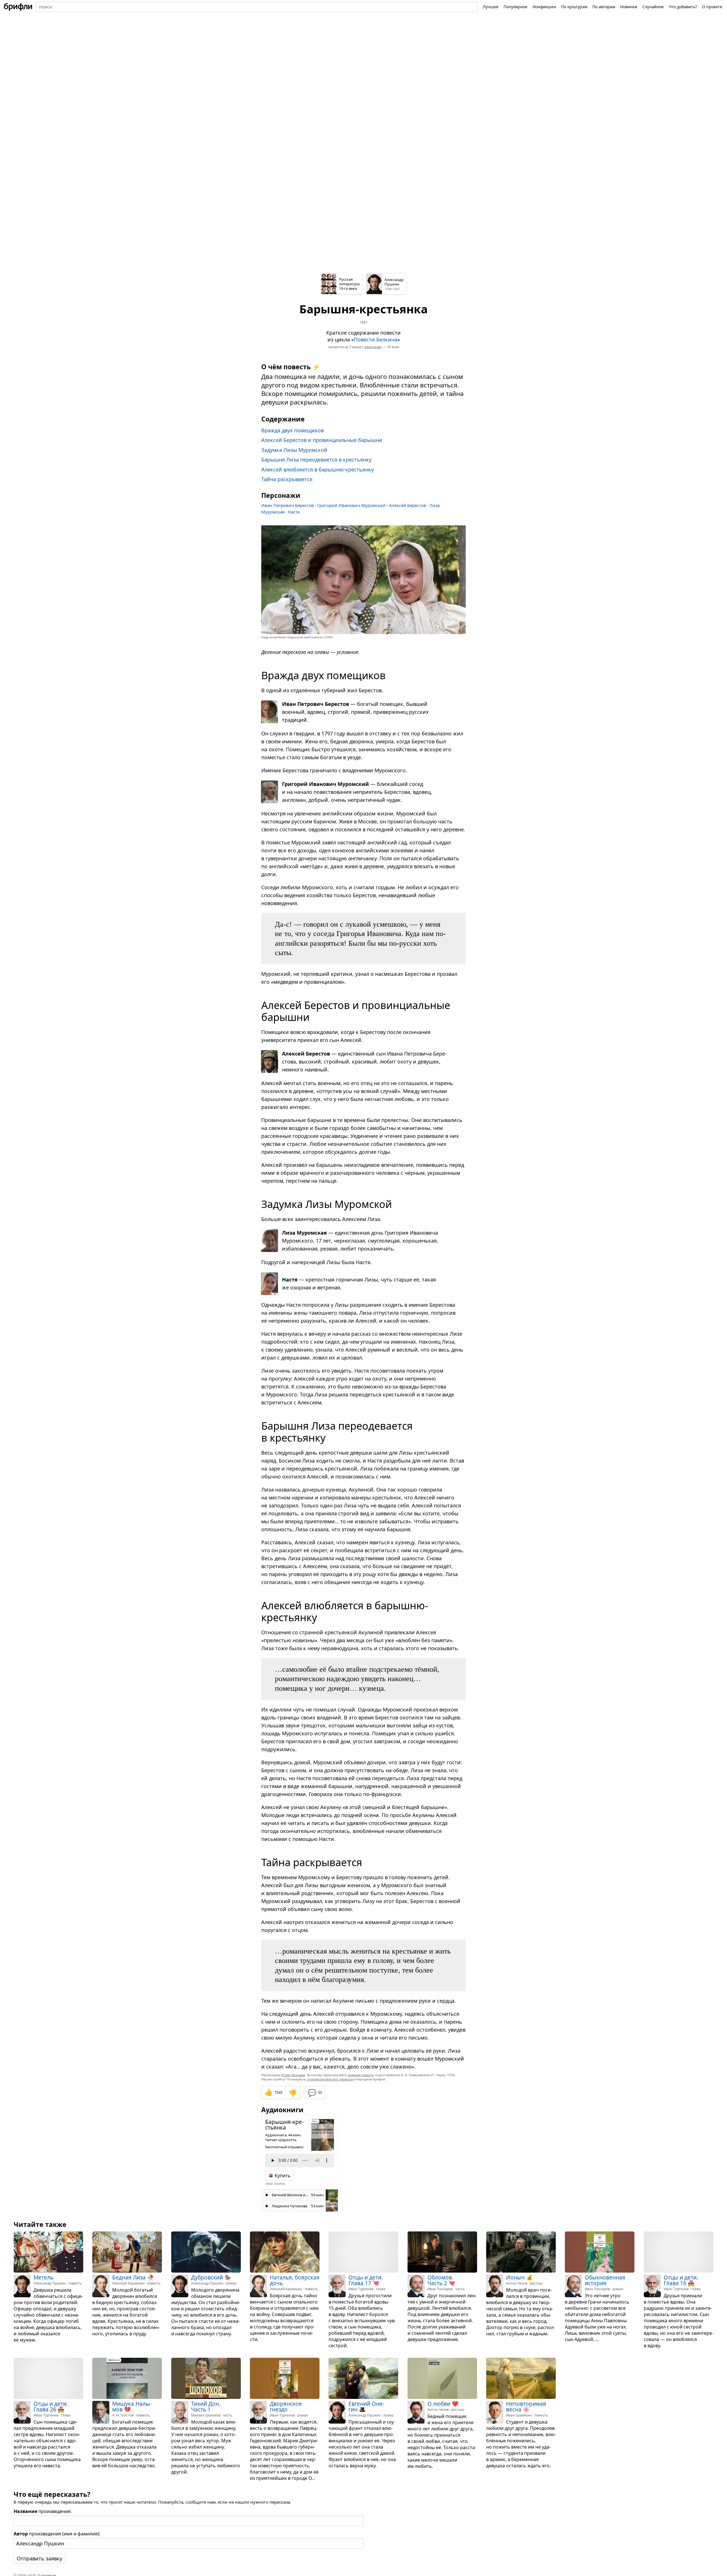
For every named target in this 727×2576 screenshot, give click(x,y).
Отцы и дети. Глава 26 (51, 2407)
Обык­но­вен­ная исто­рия (605, 2280)
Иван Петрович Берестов (288, 505)
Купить (283, 2176)
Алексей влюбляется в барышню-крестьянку (317, 469)
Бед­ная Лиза (129, 2277)
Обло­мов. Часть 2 (440, 2280)
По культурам (574, 7)
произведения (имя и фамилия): (57, 2534)
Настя (294, 512)
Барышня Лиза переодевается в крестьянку (316, 460)
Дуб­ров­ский (207, 2277)
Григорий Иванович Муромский (351, 505)
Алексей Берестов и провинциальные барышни (322, 440)
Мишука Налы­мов (132, 2407)
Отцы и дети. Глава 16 (681, 2280)
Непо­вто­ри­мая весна (526, 2407)
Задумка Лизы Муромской (294, 450)
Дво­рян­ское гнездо (286, 2407)
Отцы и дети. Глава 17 (366, 2280)
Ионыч (515, 2277)
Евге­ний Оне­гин (366, 2407)
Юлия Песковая (293, 2075)
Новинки (629, 7)
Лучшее (491, 7)
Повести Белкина (376, 339)
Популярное (515, 7)
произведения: (43, 2511)
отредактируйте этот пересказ (330, 2079)
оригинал (373, 347)
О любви (439, 2404)
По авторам (604, 7)
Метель (43, 2277)
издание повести (361, 2075)
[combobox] (257, 7)
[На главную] (18, 7)
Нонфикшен (544, 7)
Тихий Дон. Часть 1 (206, 2407)
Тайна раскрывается (287, 479)
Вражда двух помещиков (293, 430)
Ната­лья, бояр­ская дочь (295, 2280)
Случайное (653, 7)
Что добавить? (683, 7)
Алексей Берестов (408, 505)
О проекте (712, 7)
